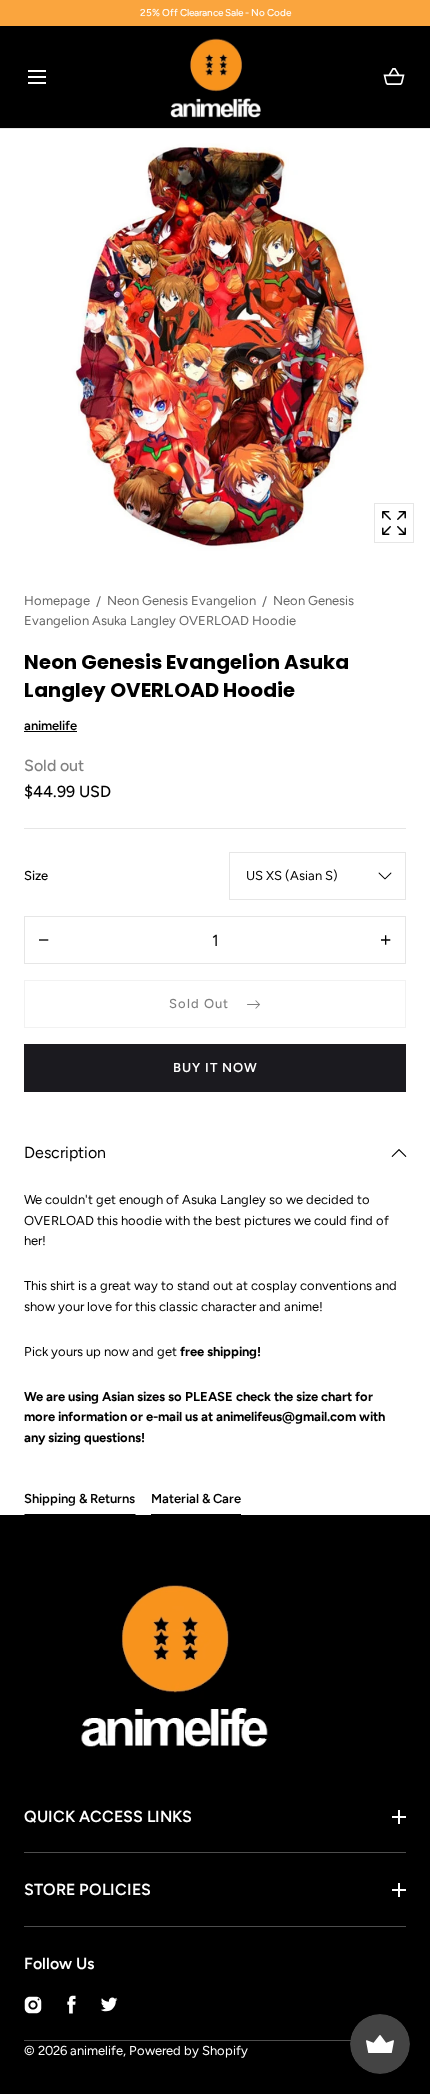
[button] (36, 76)
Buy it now (215, 1067)
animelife (96, 2050)
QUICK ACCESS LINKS (108, 1816)
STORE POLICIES (87, 1889)
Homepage (57, 600)
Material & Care (196, 1498)
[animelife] (215, 77)
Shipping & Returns (79, 1498)
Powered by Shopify (188, 2050)
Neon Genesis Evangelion (181, 600)
